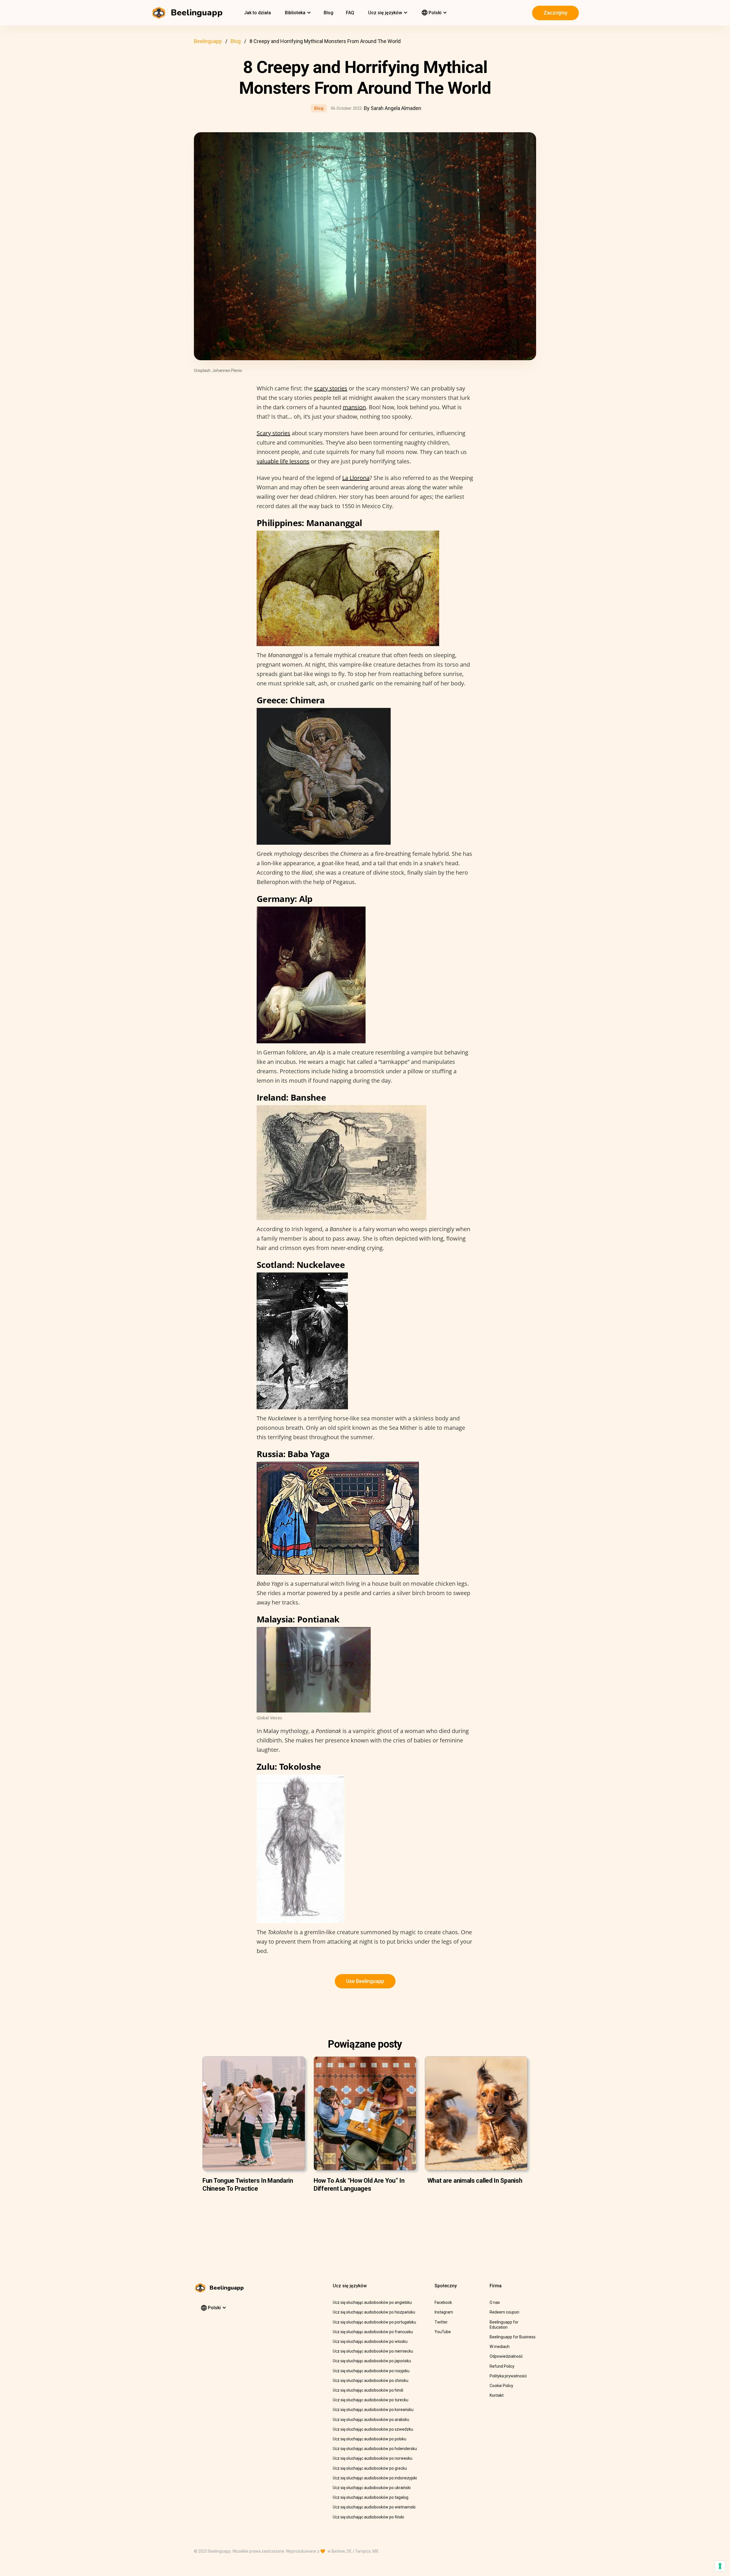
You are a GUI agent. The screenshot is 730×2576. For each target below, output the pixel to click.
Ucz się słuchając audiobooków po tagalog (371, 2497)
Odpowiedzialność (506, 2356)
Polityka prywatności (508, 2376)
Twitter (441, 2322)
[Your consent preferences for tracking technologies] (720, 2566)
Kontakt (497, 2395)
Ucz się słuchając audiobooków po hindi (368, 2390)
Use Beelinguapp (365, 1981)
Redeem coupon (504, 2312)
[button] (297, 13)
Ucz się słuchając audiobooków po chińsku (371, 2380)
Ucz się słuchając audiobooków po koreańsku (373, 2410)
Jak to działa (257, 13)
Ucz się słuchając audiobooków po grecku (370, 2468)
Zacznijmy (555, 13)
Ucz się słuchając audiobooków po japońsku (372, 2361)
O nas (495, 2302)
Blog (328, 13)
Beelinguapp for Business (513, 2337)
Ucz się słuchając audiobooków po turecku (371, 2400)
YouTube (443, 2332)
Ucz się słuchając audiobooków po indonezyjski (375, 2478)
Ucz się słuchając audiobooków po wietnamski (374, 2507)
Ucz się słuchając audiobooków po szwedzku (373, 2429)
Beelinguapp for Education (504, 2325)
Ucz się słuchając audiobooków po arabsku (371, 2420)
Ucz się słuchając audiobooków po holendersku (375, 2449)
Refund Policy (502, 2366)
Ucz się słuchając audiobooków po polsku (370, 2439)
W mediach (500, 2347)
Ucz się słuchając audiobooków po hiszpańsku (374, 2312)
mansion (354, 407)
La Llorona (356, 478)
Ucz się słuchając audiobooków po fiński (368, 2517)
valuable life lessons (283, 461)
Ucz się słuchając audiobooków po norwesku (373, 2458)
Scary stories (273, 433)
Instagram (444, 2312)
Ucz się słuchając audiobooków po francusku (373, 2332)
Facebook (443, 2302)
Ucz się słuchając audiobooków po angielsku (372, 2302)
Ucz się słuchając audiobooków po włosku (370, 2341)
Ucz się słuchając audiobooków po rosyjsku (371, 2371)
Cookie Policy (501, 2386)
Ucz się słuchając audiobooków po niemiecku (373, 2351)
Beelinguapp (208, 41)
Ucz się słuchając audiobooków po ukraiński (372, 2488)
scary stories (331, 388)
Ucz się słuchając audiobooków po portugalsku (374, 2322)
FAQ (350, 13)
